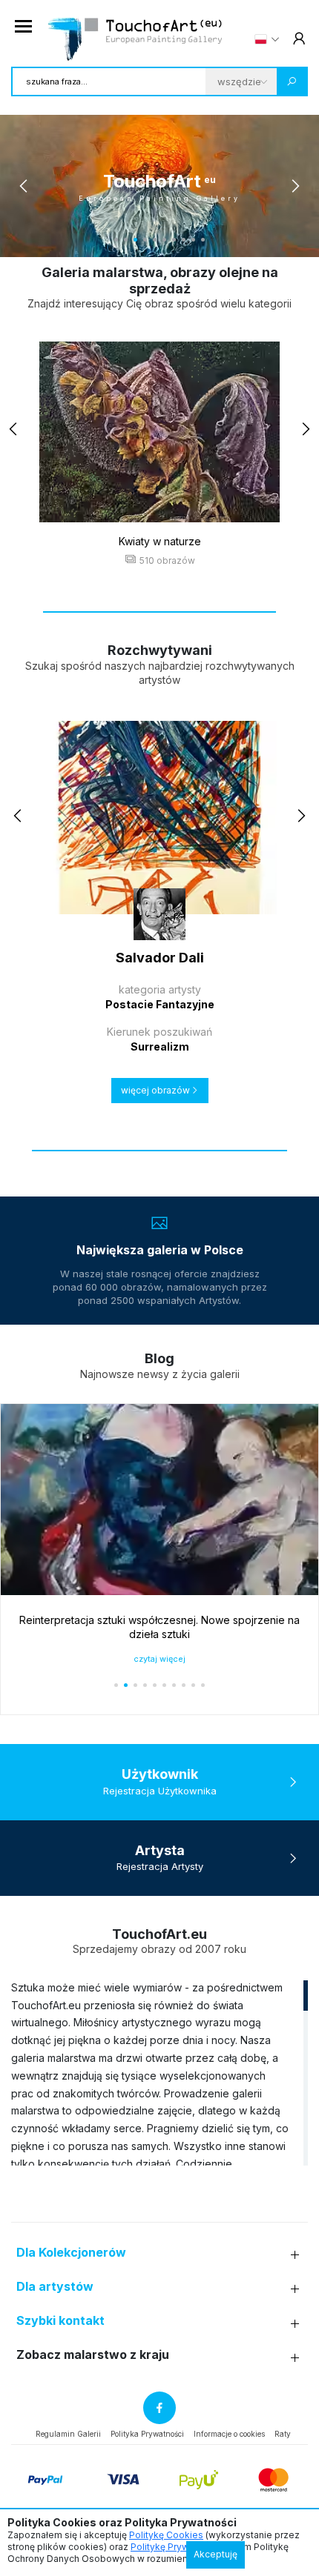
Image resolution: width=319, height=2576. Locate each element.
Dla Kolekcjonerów (71, 2253)
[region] (159, 2072)
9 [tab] (193, 240)
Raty (283, 2434)
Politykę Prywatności (175, 2547)
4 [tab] (145, 240)
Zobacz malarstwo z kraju (93, 2355)
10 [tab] (203, 240)
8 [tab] (184, 240)
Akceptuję (216, 2554)
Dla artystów (55, 2287)
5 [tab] (155, 240)
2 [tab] (126, 240)
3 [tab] (135, 240)
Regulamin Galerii (68, 2434)
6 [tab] (164, 240)
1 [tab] (116, 240)
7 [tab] (174, 240)
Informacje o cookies (229, 2434)
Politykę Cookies (166, 2535)
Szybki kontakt (60, 2321)
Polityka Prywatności (147, 2434)
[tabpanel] (159, 186)
